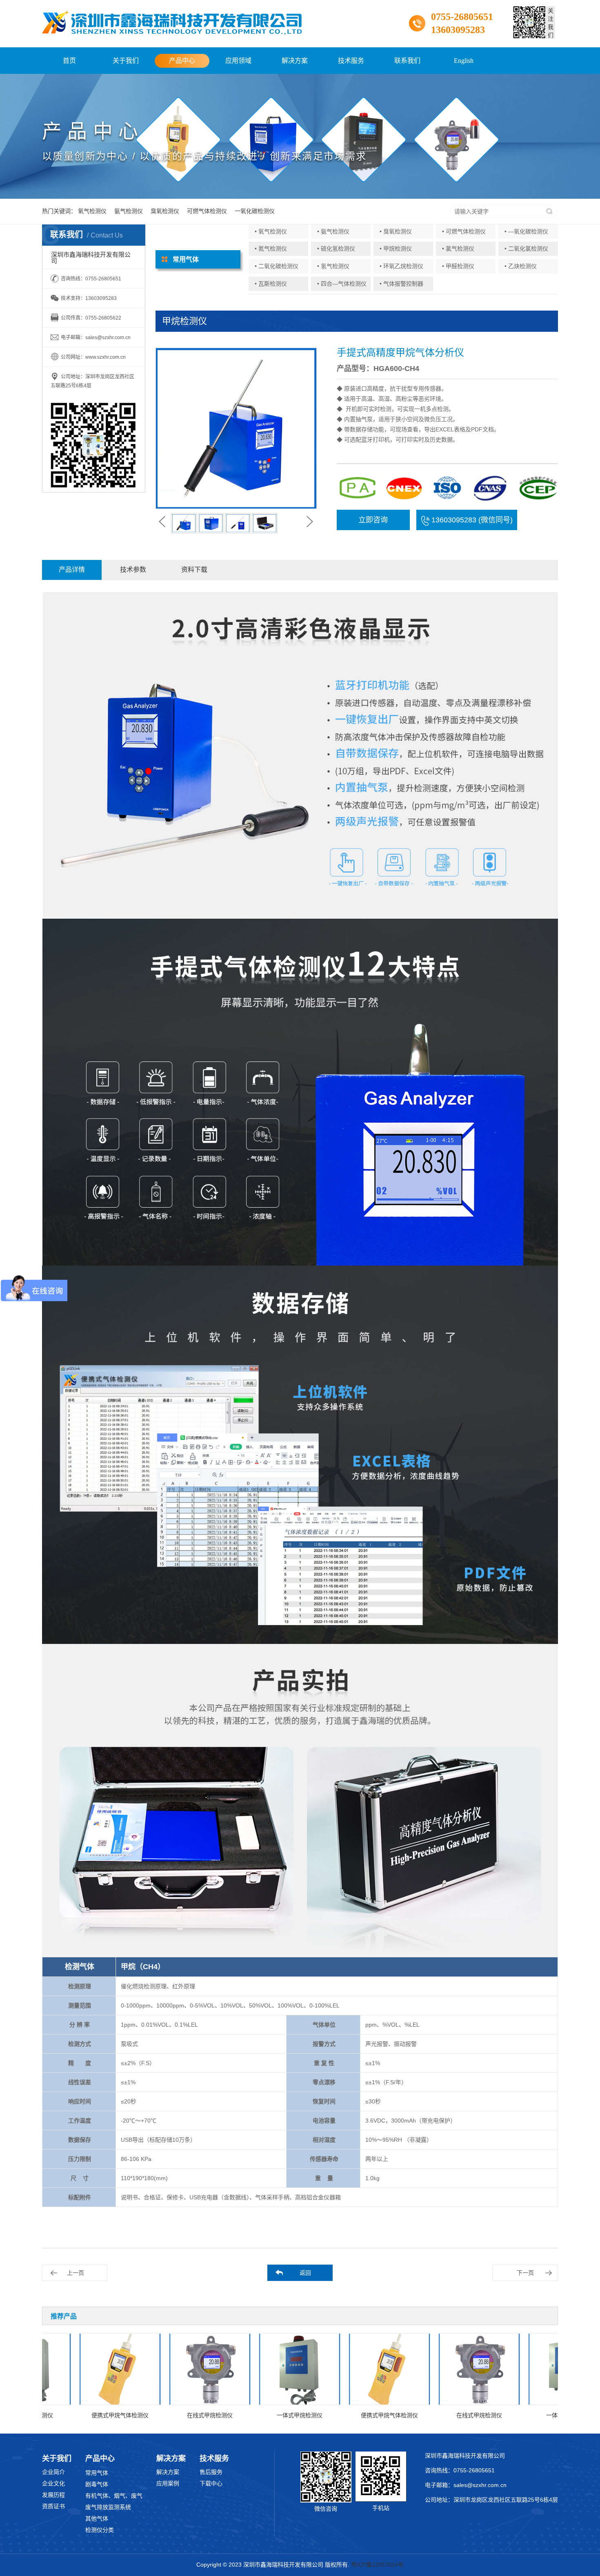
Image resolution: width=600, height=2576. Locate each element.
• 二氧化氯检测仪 (526, 249)
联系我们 (407, 61)
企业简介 (53, 2472)
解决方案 (295, 61)
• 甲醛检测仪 (458, 266)
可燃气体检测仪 (207, 211)
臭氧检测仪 (165, 211)
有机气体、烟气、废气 (114, 2496)
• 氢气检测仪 (333, 266)
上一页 (76, 2273)
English (464, 61)
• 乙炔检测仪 (521, 266)
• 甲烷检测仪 (396, 249)
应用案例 (168, 2483)
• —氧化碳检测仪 (526, 231)
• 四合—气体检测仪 (342, 284)
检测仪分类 (100, 2530)
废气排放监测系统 (108, 2507)
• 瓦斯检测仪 (271, 284)
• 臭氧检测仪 (396, 231)
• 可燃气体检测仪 (464, 231)
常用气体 (97, 2473)
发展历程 (53, 2495)
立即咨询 (373, 520)
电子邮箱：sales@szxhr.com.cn (466, 2485)
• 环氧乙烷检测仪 (401, 266)
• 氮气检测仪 (271, 249)
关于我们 (126, 61)
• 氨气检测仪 (333, 231)
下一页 (525, 2273)
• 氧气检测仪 (271, 231)
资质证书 (53, 2506)
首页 (69, 61)
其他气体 (97, 2518)
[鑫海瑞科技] (172, 22)
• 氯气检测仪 (458, 249)
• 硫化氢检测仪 (336, 249)
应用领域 (238, 61)
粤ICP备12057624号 (377, 2565)
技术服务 (351, 61)
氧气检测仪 (92, 211)
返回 (305, 2273)
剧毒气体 (97, 2484)
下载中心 (211, 2483)
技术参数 (133, 570)
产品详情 (72, 570)
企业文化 (53, 2483)
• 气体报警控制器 (401, 284)
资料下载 (194, 570)
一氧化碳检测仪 (255, 211)
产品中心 (182, 61)
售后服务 (211, 2472)
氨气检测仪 (129, 211)
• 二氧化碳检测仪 (277, 266)
